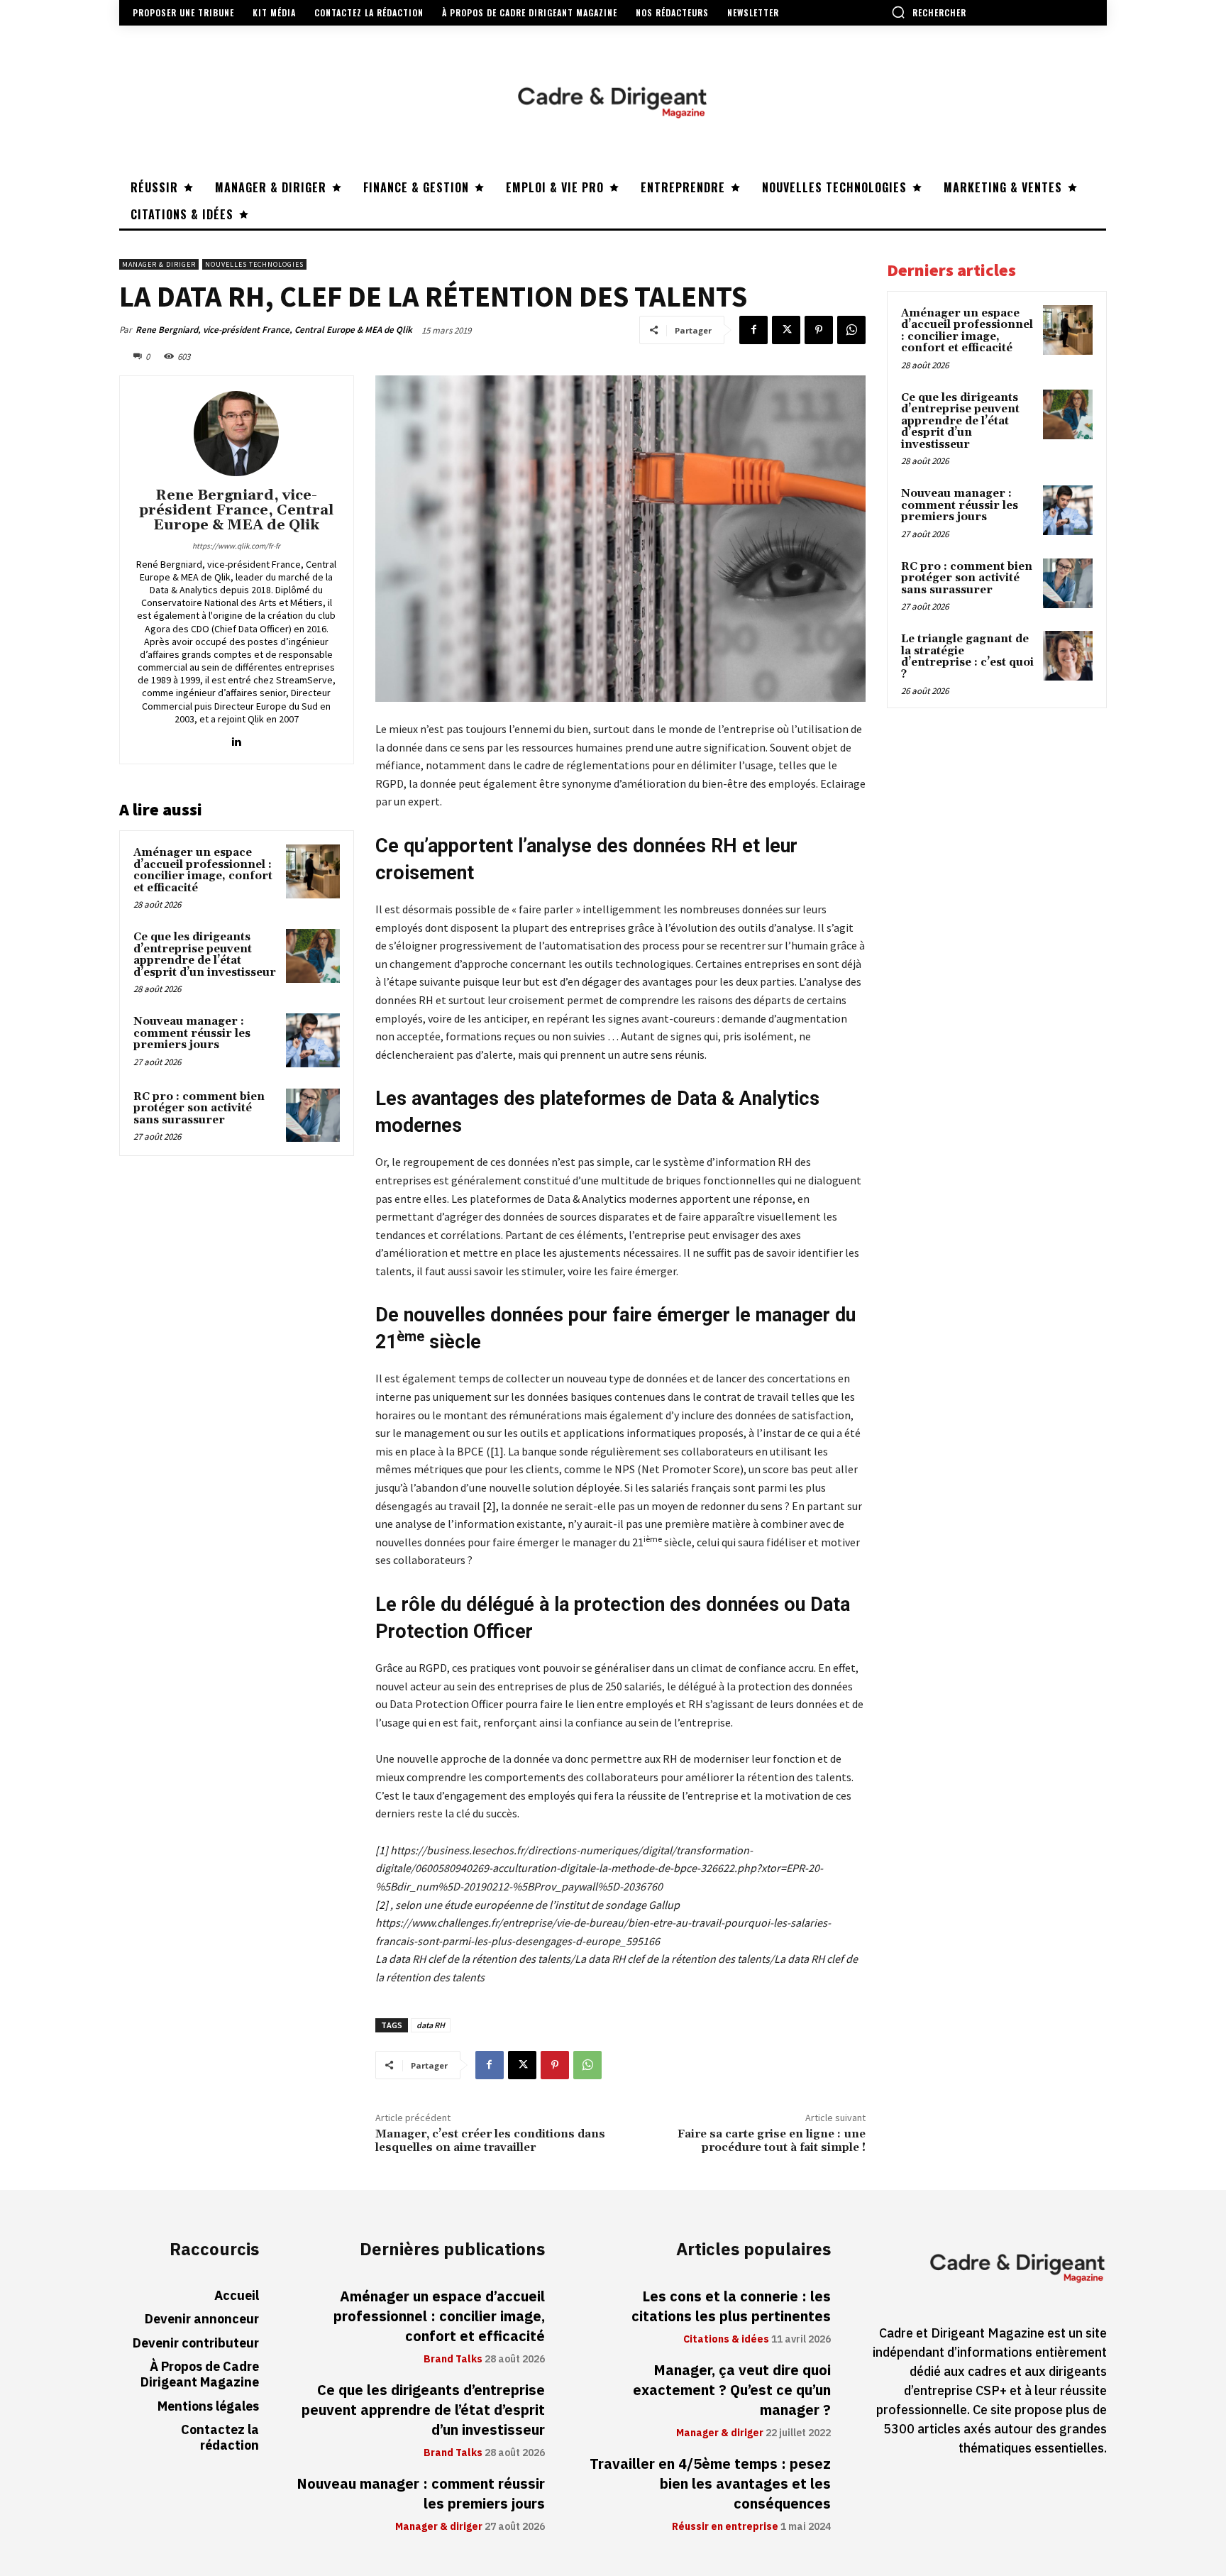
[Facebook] (753, 330)
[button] (929, 12)
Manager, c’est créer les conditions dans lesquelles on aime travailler (490, 2141)
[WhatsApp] (851, 330)
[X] (786, 330)
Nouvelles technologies (254, 264)
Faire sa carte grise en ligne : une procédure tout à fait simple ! (772, 2141)
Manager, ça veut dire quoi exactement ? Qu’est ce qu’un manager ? (732, 2390)
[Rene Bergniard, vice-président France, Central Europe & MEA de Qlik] (236, 434)
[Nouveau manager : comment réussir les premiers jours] (313, 1040)
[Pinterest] (819, 330)
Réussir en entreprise (725, 2527)
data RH (431, 2025)
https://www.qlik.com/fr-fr (236, 546)
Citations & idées (726, 2340)
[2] (488, 1506)
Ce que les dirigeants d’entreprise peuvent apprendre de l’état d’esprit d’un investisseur (205, 955)
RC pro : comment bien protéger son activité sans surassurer (199, 1108)
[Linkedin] (237, 738)
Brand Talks (453, 2360)
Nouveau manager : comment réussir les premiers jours (192, 1033)
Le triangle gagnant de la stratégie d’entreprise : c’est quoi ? (967, 657)
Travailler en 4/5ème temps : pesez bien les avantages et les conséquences (710, 2484)
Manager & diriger (159, 264)
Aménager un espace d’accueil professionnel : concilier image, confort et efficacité (203, 870)
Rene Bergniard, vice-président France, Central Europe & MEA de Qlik (274, 330)
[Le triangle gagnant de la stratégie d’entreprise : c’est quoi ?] (1068, 656)
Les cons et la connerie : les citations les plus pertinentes (731, 2306)
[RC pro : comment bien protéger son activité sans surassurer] (313, 1116)
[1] (497, 1451)
